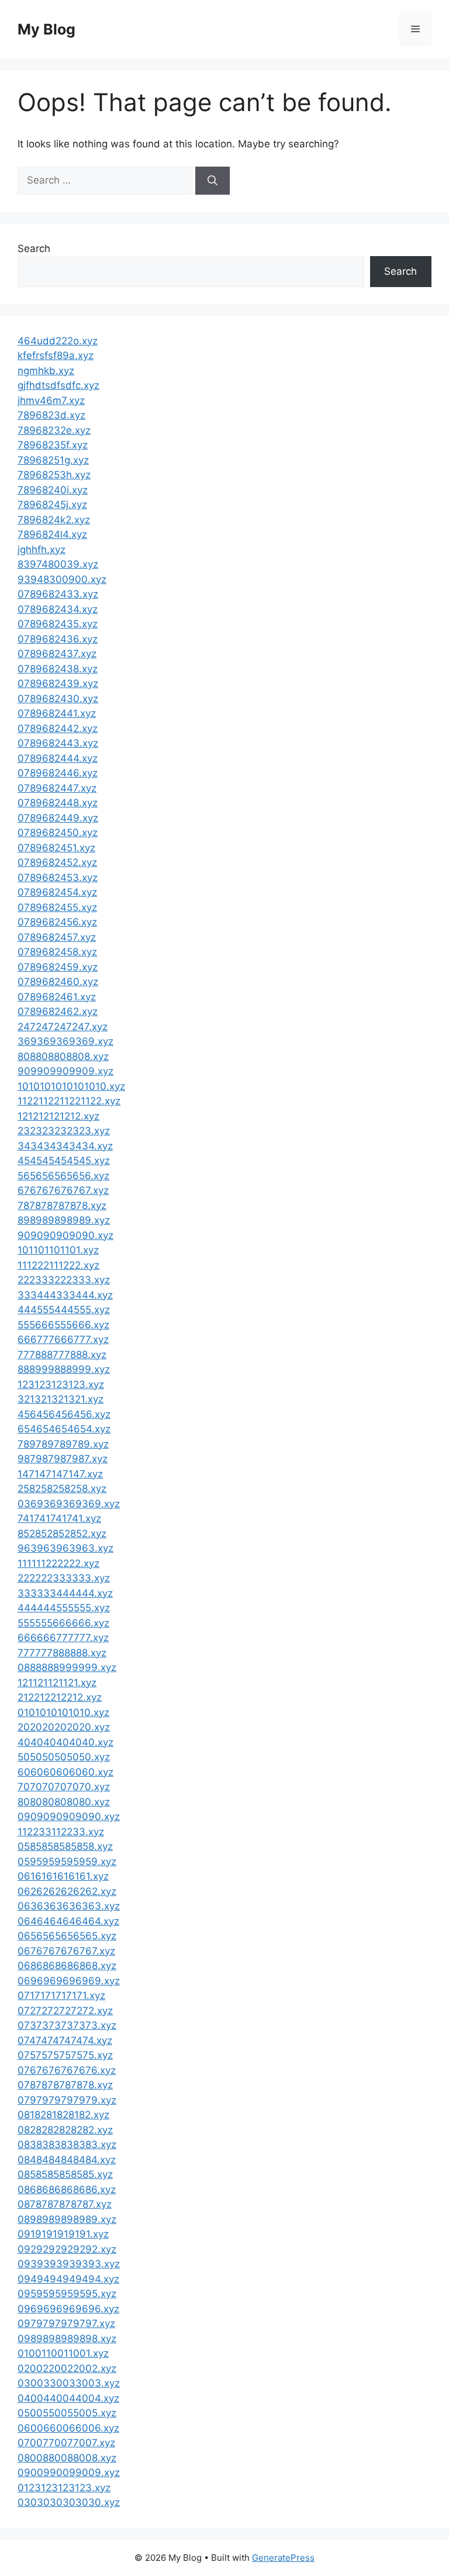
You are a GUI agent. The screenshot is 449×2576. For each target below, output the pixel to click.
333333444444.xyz (65, 1593)
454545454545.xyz (64, 1161)
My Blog (46, 29)
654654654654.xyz (64, 1429)
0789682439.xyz (58, 683)
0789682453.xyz (58, 878)
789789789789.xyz (63, 1444)
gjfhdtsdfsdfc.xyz (58, 385)
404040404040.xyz (65, 1742)
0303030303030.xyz (69, 2502)
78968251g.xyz (53, 460)
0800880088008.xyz (67, 2458)
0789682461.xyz (57, 997)
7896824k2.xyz (54, 520)
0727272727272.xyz (65, 2011)
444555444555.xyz (64, 1310)
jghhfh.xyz (42, 550)
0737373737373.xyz (67, 2025)
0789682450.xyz (58, 833)
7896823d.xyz (51, 415)
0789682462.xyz (58, 1011)
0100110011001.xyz (63, 2353)
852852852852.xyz (62, 1534)
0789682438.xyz (58, 669)
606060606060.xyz (65, 1772)
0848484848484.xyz (67, 2160)
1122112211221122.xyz (69, 1101)
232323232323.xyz (64, 1131)
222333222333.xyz (64, 1280)
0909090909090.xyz (69, 1817)
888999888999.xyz (64, 1369)
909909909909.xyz (65, 1071)
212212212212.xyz (60, 1697)
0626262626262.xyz (67, 1891)
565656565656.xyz (63, 1176)
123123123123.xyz (61, 1384)
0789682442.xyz (58, 728)
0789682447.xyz (57, 788)
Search (34, 248)
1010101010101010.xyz (71, 1086)
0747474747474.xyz (65, 2040)
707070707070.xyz (64, 1787)
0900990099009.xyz (69, 2473)
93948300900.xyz (62, 579)
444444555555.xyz (64, 1608)
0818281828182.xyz (63, 2115)
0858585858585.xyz (65, 2174)
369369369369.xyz (65, 1041)
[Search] (213, 181)
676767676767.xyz (63, 1190)
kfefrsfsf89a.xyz (56, 355)
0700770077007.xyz (66, 2443)
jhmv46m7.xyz (51, 400)
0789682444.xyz (58, 758)
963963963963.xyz (65, 1548)
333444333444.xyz (65, 1295)
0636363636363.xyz (69, 1906)
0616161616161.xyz (63, 1876)
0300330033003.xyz (69, 2383)
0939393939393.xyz (69, 2264)
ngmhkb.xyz (46, 371)
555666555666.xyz (63, 1325)
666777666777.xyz (63, 1339)
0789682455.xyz (57, 907)
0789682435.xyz (58, 624)
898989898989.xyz (64, 1220)
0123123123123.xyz (64, 2488)
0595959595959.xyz (67, 1862)
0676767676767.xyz (66, 1951)
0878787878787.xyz (65, 2204)
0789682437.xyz (57, 654)
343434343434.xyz (65, 1146)
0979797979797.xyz (66, 2323)
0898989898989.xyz (67, 2219)
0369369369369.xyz (69, 1504)
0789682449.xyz (58, 818)
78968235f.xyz (53, 445)
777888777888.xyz (62, 1355)
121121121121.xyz (57, 1683)
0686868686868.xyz (67, 1966)
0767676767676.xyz (67, 2070)
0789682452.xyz (57, 862)
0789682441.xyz (57, 713)
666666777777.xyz (63, 1638)
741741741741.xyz (59, 1518)
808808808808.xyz (63, 1056)
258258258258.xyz (62, 1489)
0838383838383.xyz (67, 2145)
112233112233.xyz (61, 1832)
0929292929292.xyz (67, 2249)
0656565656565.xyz (67, 1936)
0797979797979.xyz (67, 2100)
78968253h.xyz (54, 475)
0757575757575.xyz (65, 2055)
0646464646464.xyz (68, 1921)
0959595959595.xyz (67, 2294)
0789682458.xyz (57, 952)
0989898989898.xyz (67, 2339)
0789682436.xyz (58, 639)
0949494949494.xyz (68, 2279)
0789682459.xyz (58, 967)
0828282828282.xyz (65, 2130)
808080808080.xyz (64, 1802)
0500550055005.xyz (67, 2413)
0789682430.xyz (58, 699)
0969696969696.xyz (68, 2309)
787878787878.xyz (62, 1206)
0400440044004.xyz (68, 2398)
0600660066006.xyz (68, 2428)
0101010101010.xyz (63, 1712)
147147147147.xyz (60, 1474)
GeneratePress (283, 2558)
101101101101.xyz (58, 1250)
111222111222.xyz (58, 1265)
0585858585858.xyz (65, 1846)
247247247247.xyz (63, 1027)
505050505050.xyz (64, 1757)
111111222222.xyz (58, 1563)
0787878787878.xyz (65, 2085)
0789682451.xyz (56, 848)
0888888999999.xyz (67, 1667)
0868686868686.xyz (67, 2190)
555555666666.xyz (63, 1623)
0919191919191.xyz (63, 2234)
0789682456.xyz (57, 922)
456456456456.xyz (64, 1414)
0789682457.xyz (57, 937)
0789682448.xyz (58, 803)
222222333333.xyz (64, 1578)
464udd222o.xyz (58, 341)
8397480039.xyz (58, 564)
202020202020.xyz (64, 1727)
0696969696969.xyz (69, 1981)
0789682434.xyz (58, 609)
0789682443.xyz (58, 743)
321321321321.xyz (61, 1399)
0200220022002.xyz (67, 2368)
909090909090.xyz (65, 1235)
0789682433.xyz (58, 594)
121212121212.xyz (58, 1116)
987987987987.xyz (63, 1459)
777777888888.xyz (62, 1653)
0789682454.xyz (57, 892)
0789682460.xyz (58, 982)
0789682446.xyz (58, 773)
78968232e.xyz (54, 430)
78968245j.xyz (52, 505)
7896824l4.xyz (52, 534)
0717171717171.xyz (61, 1995)
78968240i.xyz (53, 490)
